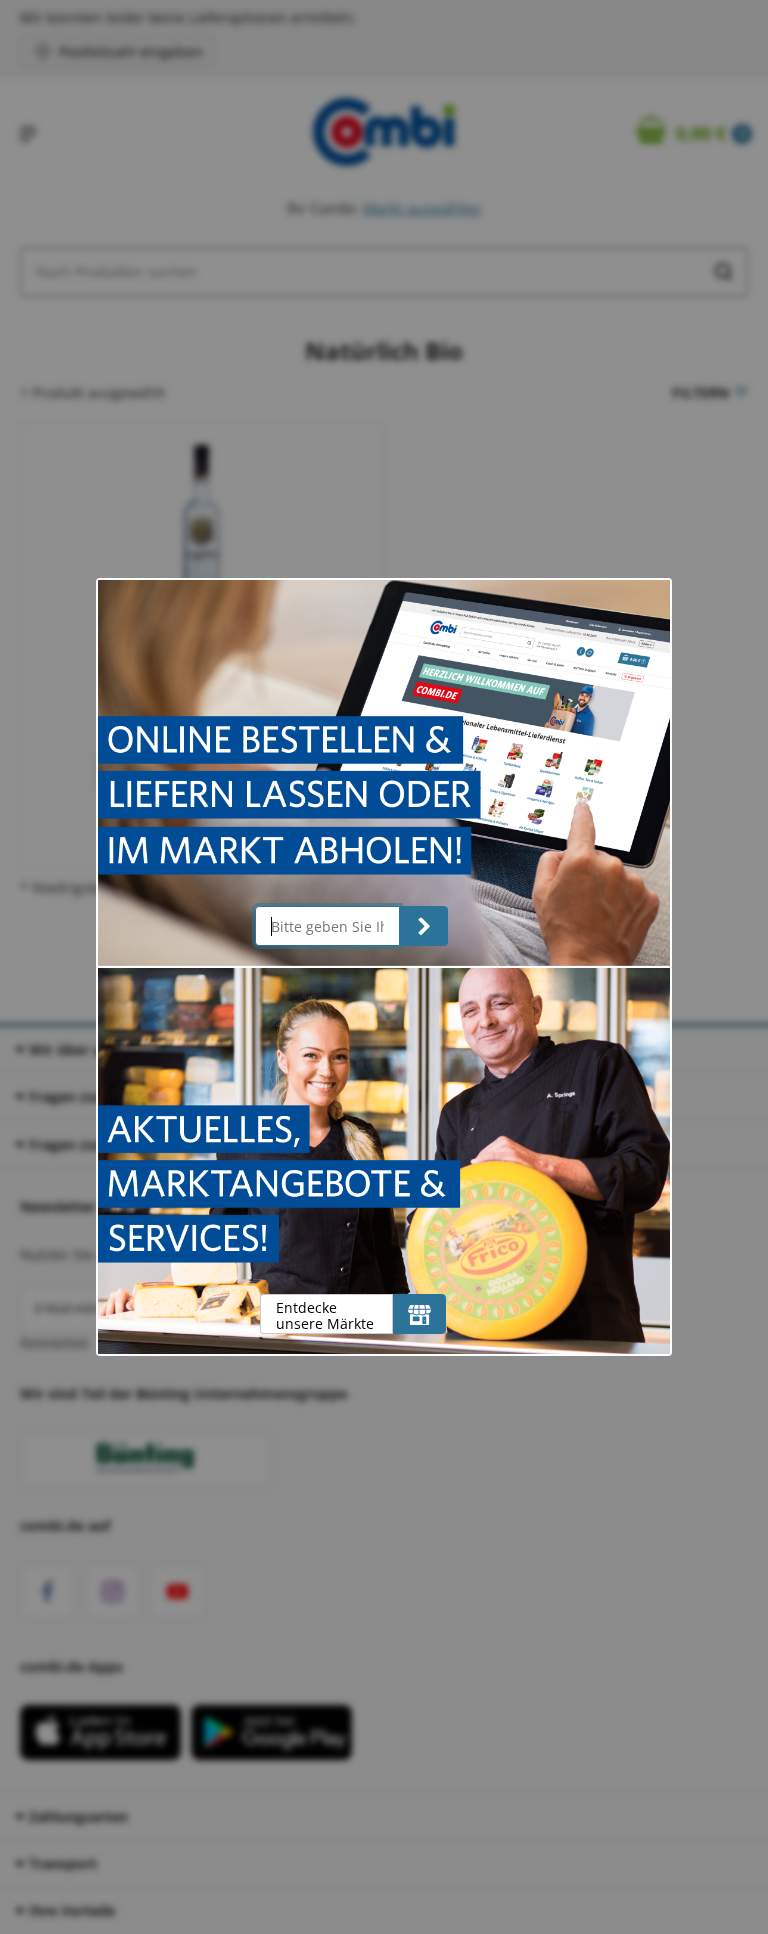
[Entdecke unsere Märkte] (419, 1314)
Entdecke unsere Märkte (325, 1315)
